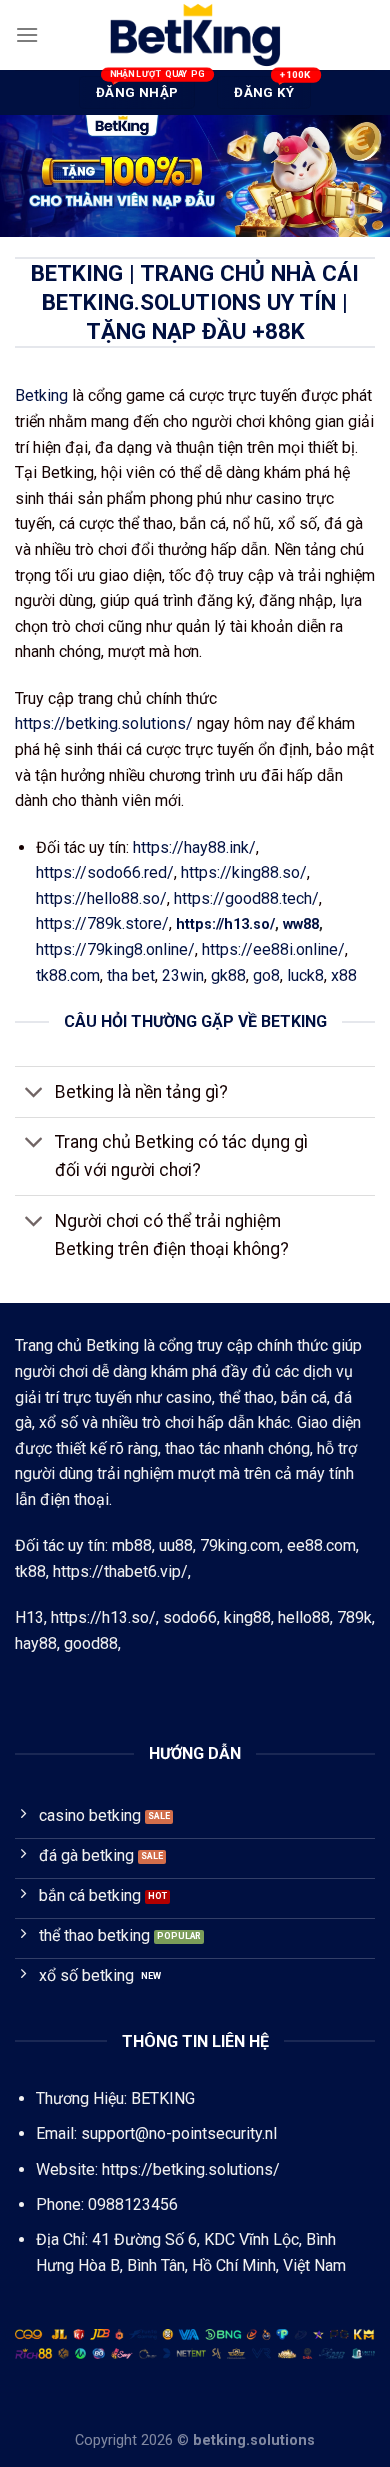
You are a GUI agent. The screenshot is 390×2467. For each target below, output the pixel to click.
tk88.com (68, 975)
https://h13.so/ (225, 924)
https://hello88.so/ (101, 898)
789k (354, 1617)
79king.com (240, 1545)
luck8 (305, 975)
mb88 (132, 1545)
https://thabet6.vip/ (120, 1571)
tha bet (131, 975)
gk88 (228, 975)
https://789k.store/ (102, 923)
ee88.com (321, 1545)
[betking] (195, 35)
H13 (29, 1617)
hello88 (304, 1617)
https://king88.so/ (244, 872)
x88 (344, 975)
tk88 (30, 1571)
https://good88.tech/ (246, 898)
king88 (247, 1617)
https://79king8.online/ (115, 949)
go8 (266, 975)
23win (183, 975)
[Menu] (27, 34)
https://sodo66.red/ (105, 872)
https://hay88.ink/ (194, 847)
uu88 (176, 1545)
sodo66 (190, 1617)
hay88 (36, 1643)
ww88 (301, 924)
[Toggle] (34, 1094)
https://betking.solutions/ (104, 723)
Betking (41, 395)
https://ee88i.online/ (273, 949)
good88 (91, 1643)
